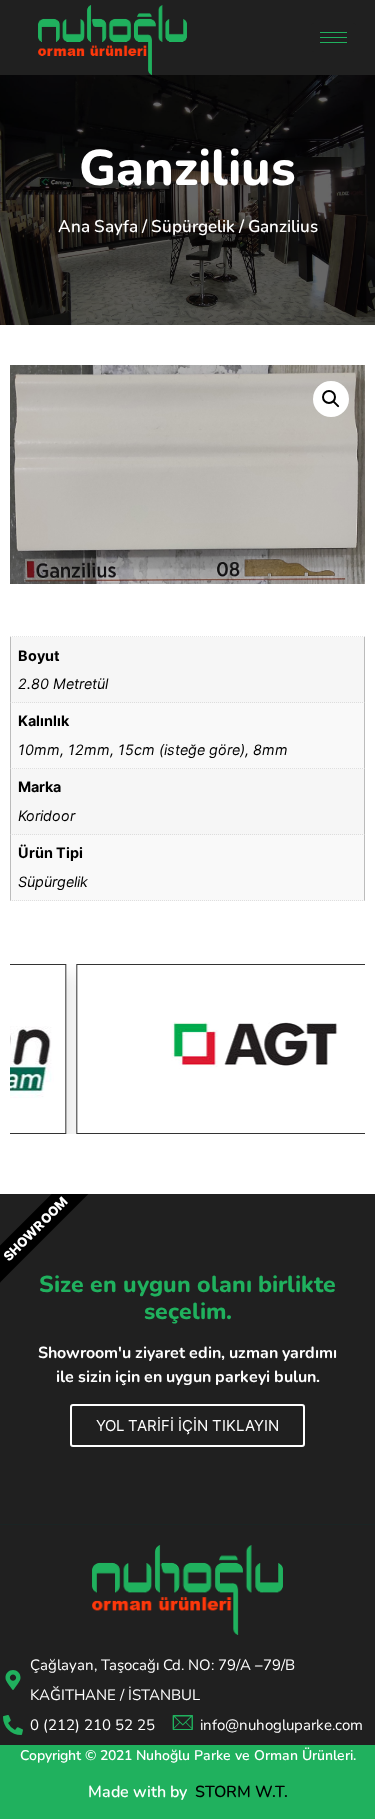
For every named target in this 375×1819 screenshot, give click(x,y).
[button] (331, 399)
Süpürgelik (193, 226)
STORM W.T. (241, 1792)
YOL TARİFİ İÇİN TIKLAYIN (187, 1425)
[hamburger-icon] (333, 37)
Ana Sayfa (98, 226)
